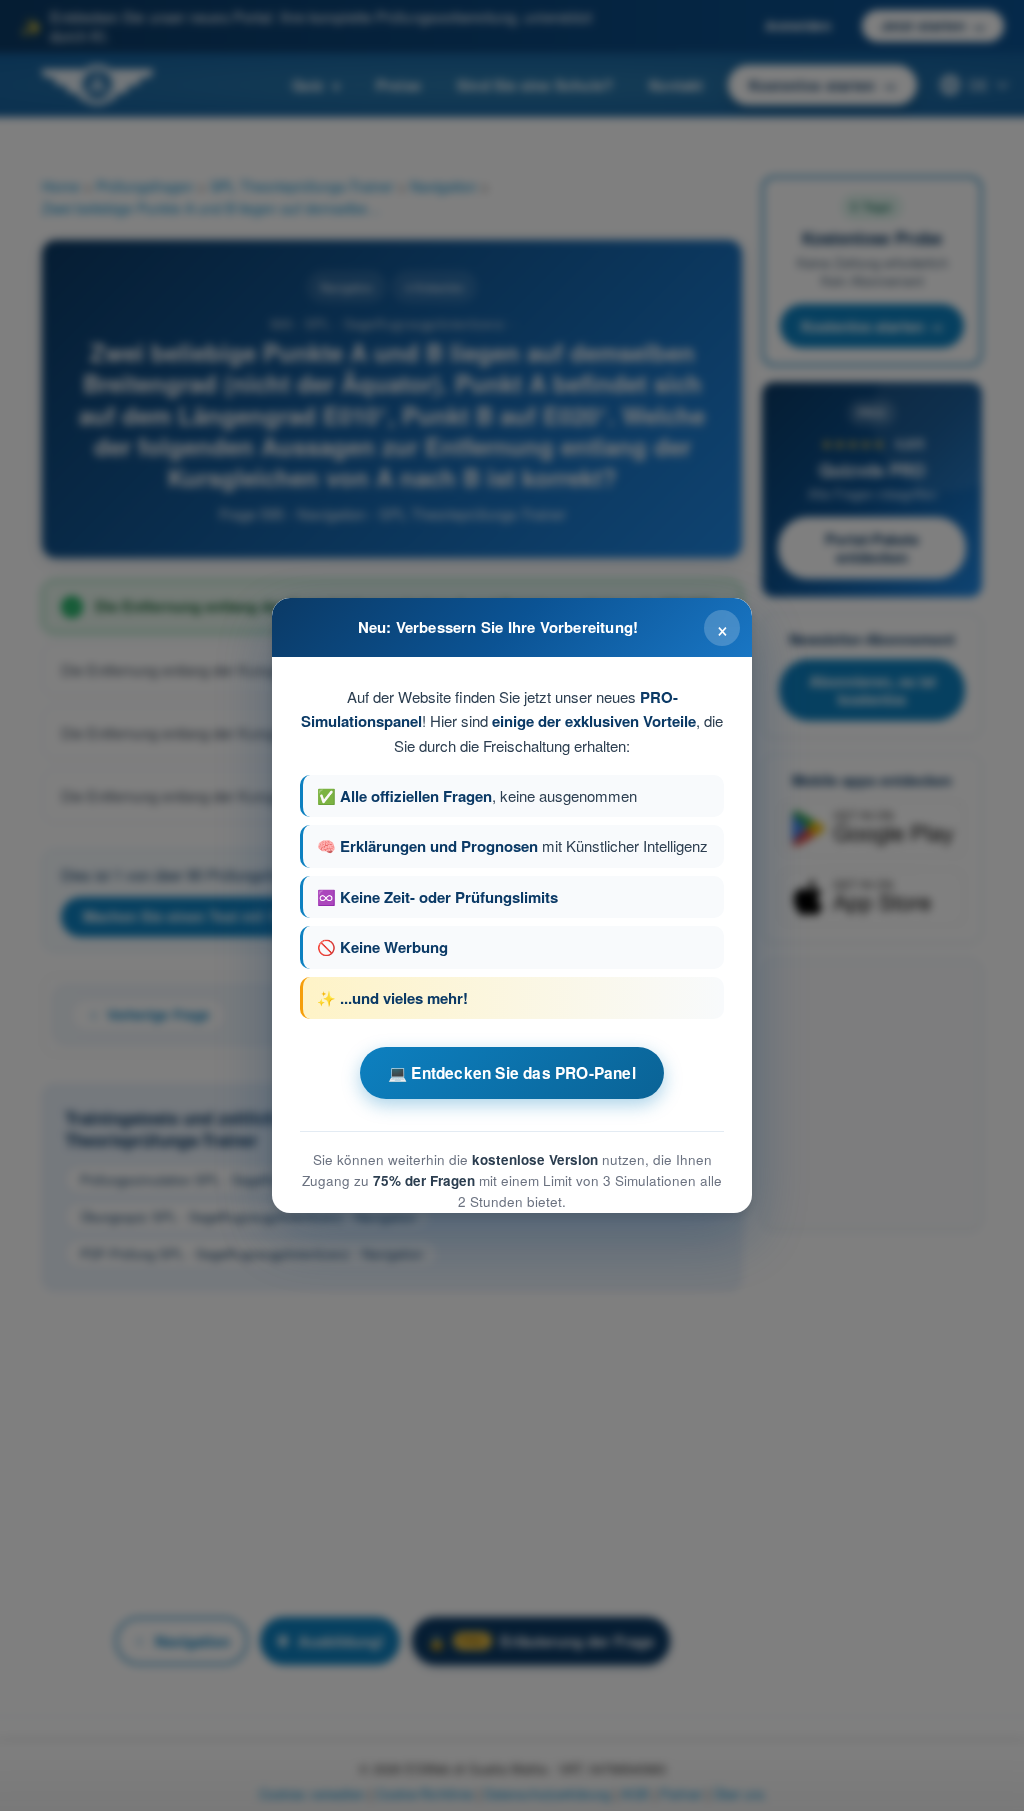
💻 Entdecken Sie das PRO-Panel (512, 1073)
